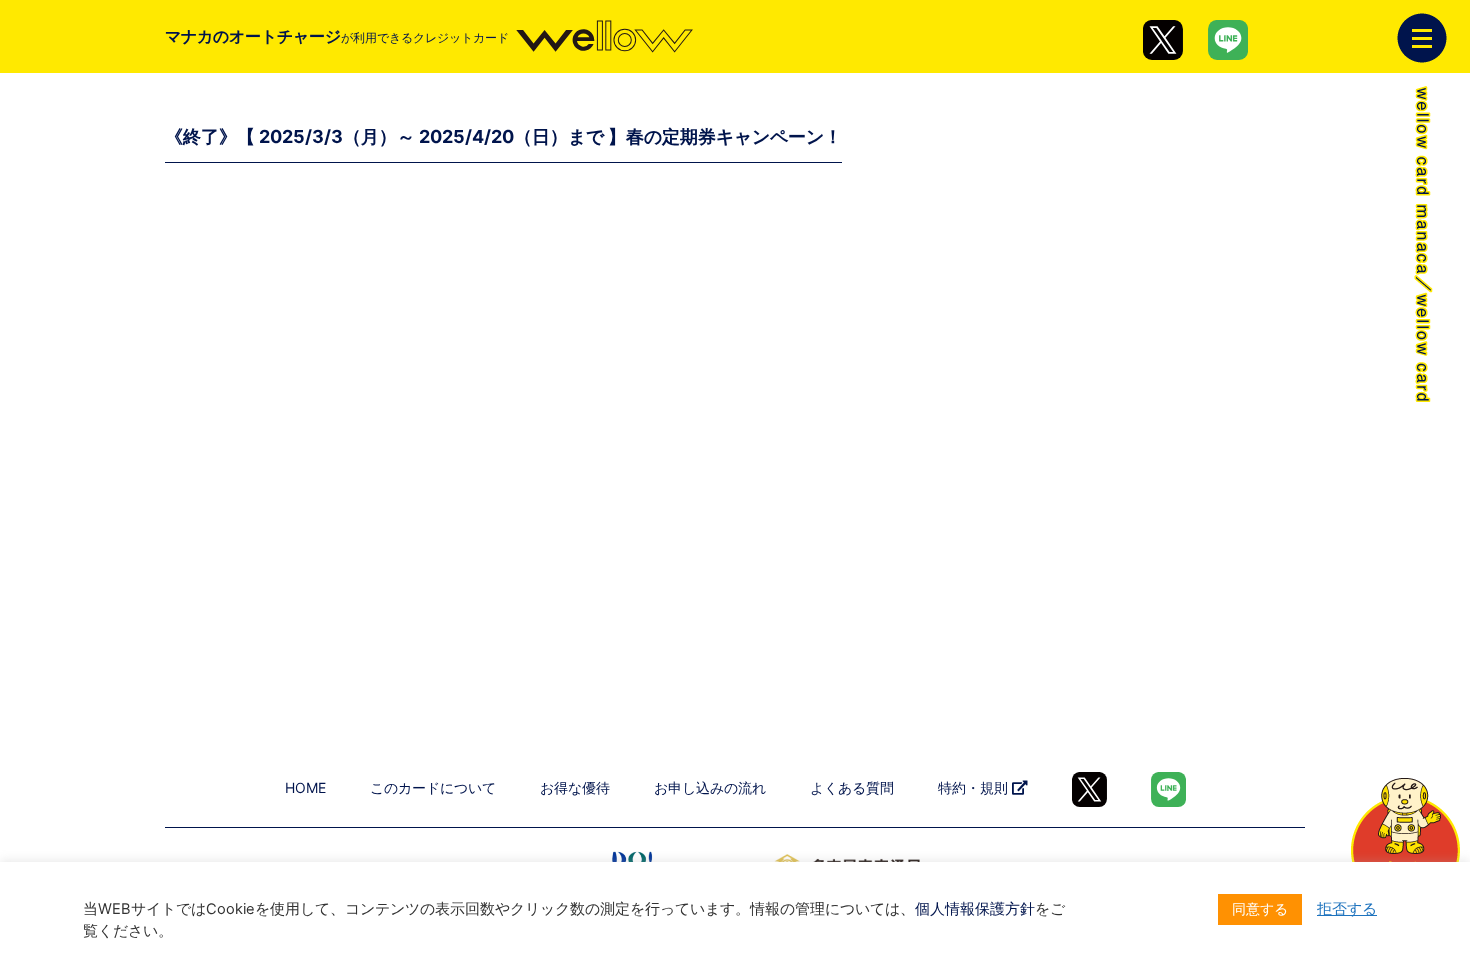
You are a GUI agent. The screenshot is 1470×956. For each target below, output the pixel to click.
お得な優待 (575, 787)
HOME (305, 787)
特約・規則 (975, 787)
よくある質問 (852, 787)
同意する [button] (1260, 908)
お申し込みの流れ (710, 787)
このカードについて (433, 787)
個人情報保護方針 (975, 909)
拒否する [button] (1347, 909)
